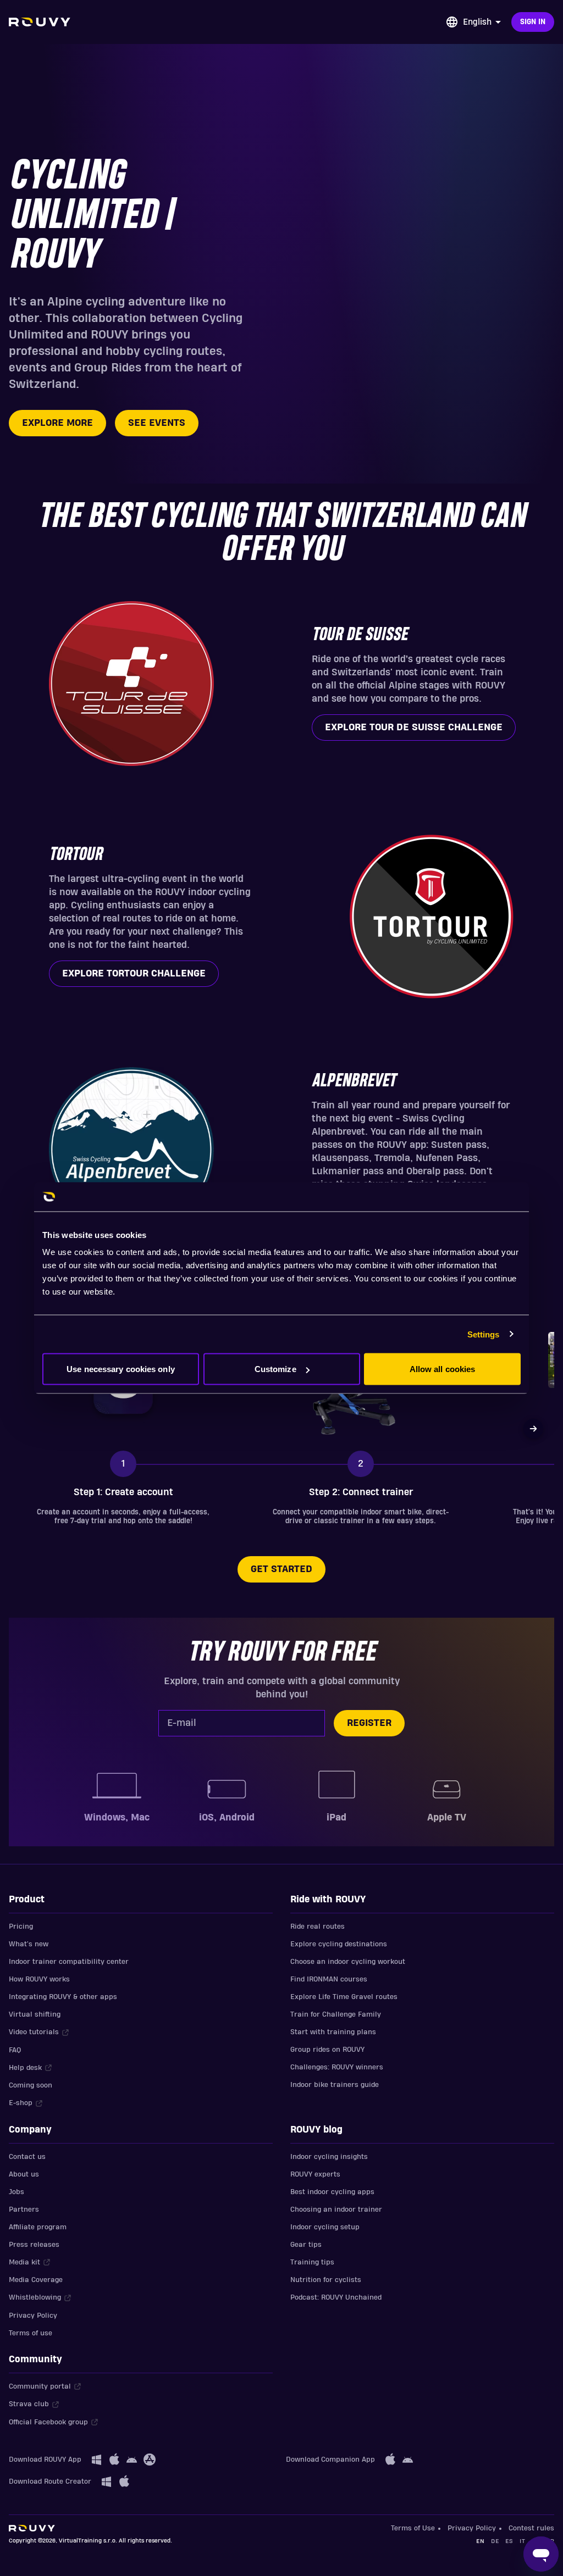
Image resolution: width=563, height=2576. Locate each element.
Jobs (16, 2192)
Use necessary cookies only (121, 1369)
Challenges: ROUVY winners (337, 2067)
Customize (275, 1369)
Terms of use (31, 2333)
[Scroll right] (533, 1429)
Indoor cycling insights (329, 2157)
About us (24, 2174)
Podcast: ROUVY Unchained (336, 2297)
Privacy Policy (33, 2316)
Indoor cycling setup (325, 2227)
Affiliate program (38, 2227)
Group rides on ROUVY (327, 2050)
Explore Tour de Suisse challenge (414, 727)
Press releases (34, 2245)
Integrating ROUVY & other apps (63, 1997)
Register (369, 1723)
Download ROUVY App (45, 2460)
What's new (29, 1944)
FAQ (15, 2050)
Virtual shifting (35, 2014)
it (522, 2541)
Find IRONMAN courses (329, 1979)
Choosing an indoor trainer (336, 2209)
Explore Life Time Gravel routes (344, 1997)
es (509, 2541)
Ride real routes (318, 1927)
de (495, 2541)
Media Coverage (36, 2280)
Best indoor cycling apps (332, 2192)
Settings (484, 1334)
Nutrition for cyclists (326, 2280)
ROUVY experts (315, 2174)
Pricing (21, 1927)
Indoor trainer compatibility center (69, 1962)
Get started (281, 1569)
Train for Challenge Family (336, 2014)
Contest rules (531, 2528)
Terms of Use (413, 2528)
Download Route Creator (50, 2481)
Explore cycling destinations (339, 1944)
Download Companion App (330, 2460)
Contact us (27, 2157)
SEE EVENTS (157, 423)
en (480, 2541)
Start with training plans (333, 2032)
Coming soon (31, 2085)
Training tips (312, 2262)
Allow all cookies (443, 1369)
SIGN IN (533, 22)
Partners (24, 2209)
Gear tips (306, 2245)
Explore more (57, 423)
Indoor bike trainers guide (335, 2085)
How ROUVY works (39, 1979)
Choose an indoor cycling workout (348, 1962)
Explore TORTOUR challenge (134, 973)
